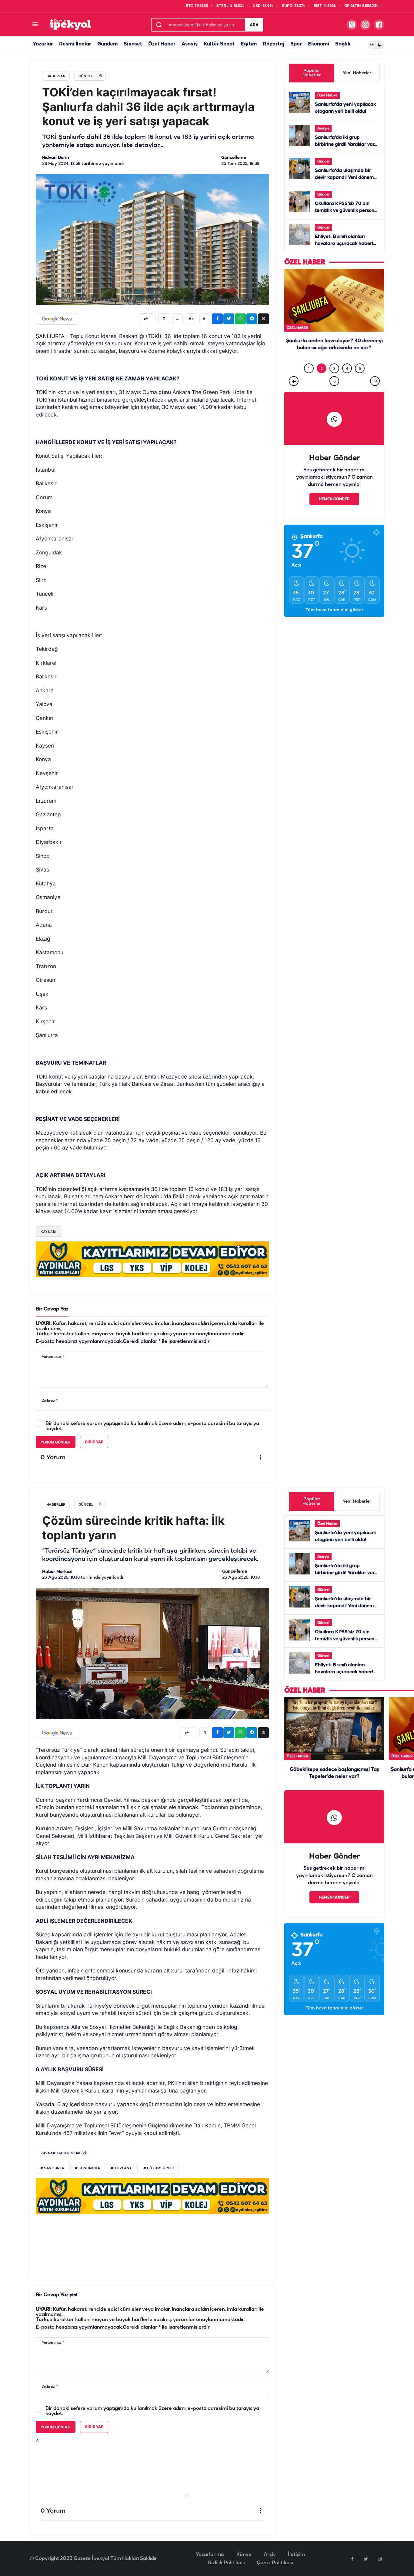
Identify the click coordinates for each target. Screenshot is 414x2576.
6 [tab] (334, 394)
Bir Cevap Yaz (52, 1309)
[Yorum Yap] (177, 319)
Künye (244, 2555)
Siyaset (133, 44)
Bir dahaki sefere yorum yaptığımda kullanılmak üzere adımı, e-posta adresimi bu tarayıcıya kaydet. (152, 1426)
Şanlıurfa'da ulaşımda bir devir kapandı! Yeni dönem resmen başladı (344, 178)
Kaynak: (48, 1232)
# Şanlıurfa (52, 2168)
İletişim (296, 2555)
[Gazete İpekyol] (70, 24)
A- (205, 319)
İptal (73, 2295)
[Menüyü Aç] (35, 25)
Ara (254, 25)
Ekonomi (319, 44)
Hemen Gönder (334, 512)
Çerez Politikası (275, 2563)
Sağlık (343, 44)
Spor (296, 44)
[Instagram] (379, 2559)
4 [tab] (347, 381)
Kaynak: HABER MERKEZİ (63, 2153)
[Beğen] (147, 319)
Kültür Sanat (219, 44)
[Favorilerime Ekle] (164, 319)
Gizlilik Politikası (226, 2563)
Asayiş (190, 44)
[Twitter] (366, 2559)
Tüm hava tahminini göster (334, 622)
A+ (191, 319)
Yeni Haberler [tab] (357, 73)
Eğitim (249, 44)
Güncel (323, 161)
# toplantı (122, 2168)
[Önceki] (294, 393)
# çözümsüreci (159, 2168)
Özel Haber (162, 44)
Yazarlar (43, 44)
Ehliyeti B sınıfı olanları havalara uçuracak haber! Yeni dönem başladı (344, 244)
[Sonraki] (375, 393)
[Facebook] (352, 2559)
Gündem (107, 44)
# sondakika (88, 2168)
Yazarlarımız (210, 2555)
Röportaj (274, 44)
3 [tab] (334, 381)
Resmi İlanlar (75, 44)
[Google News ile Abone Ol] (57, 319)
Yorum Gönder (56, 1442)
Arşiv (270, 2555)
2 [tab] (322, 381)
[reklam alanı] (152, 1259)
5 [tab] (360, 381)
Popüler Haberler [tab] (312, 73)
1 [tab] (309, 381)
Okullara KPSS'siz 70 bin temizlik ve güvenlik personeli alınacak (347, 211)
